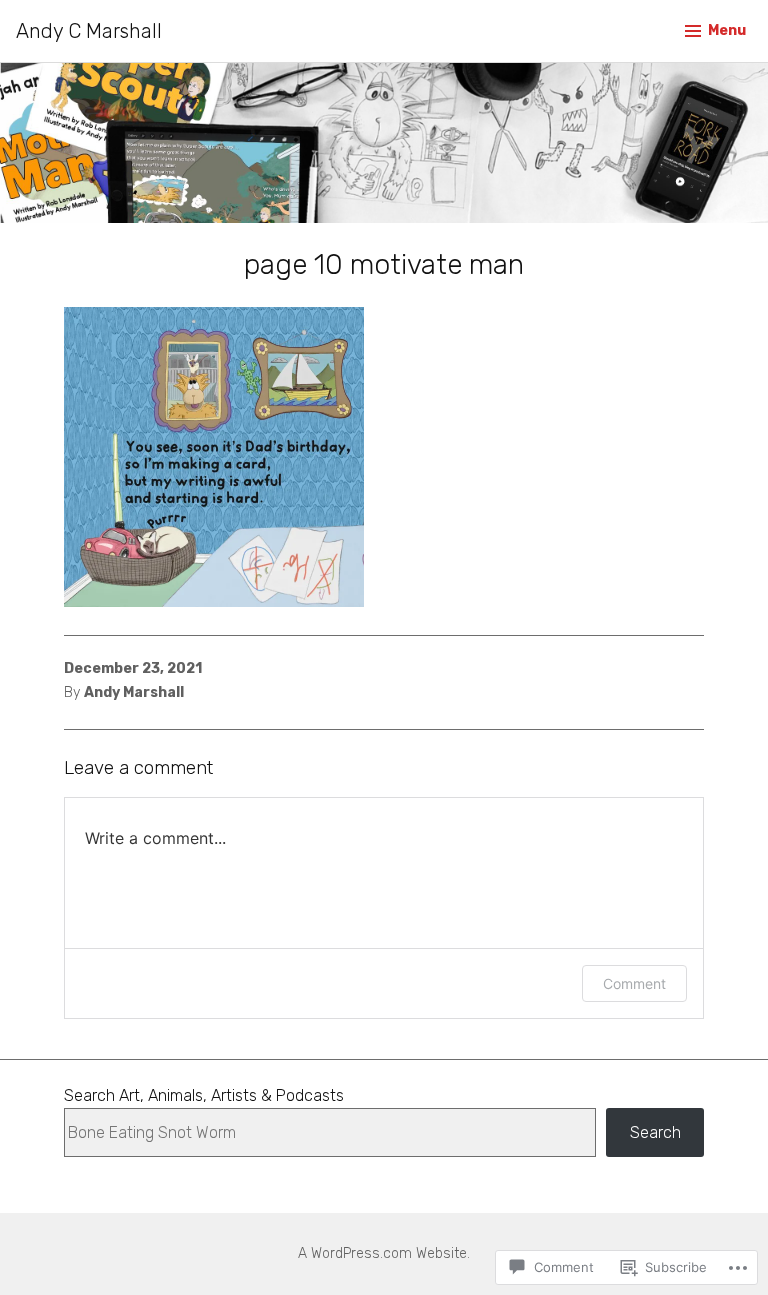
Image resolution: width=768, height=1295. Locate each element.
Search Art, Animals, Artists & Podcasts (204, 1095)
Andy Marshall (134, 692)
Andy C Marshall (89, 31)
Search (655, 1132)
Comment (634, 983)
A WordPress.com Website (382, 1253)
